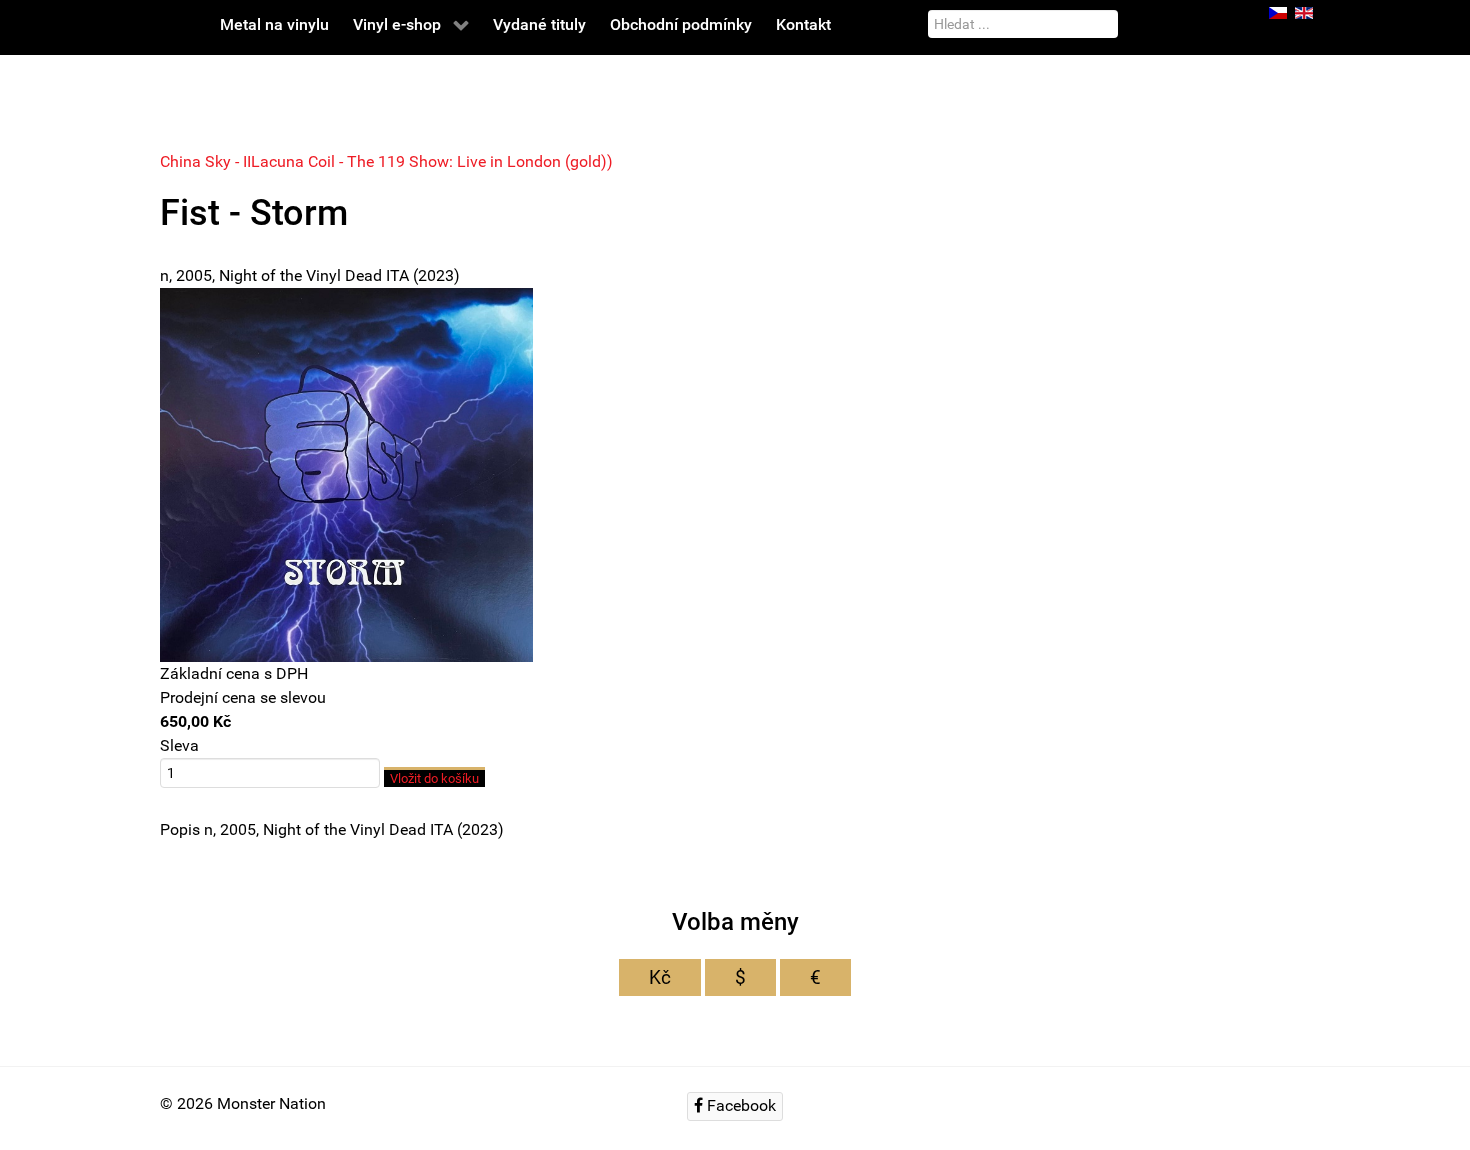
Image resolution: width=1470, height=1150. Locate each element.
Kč (660, 977)
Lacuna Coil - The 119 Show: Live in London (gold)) (432, 161)
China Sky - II (205, 161)
